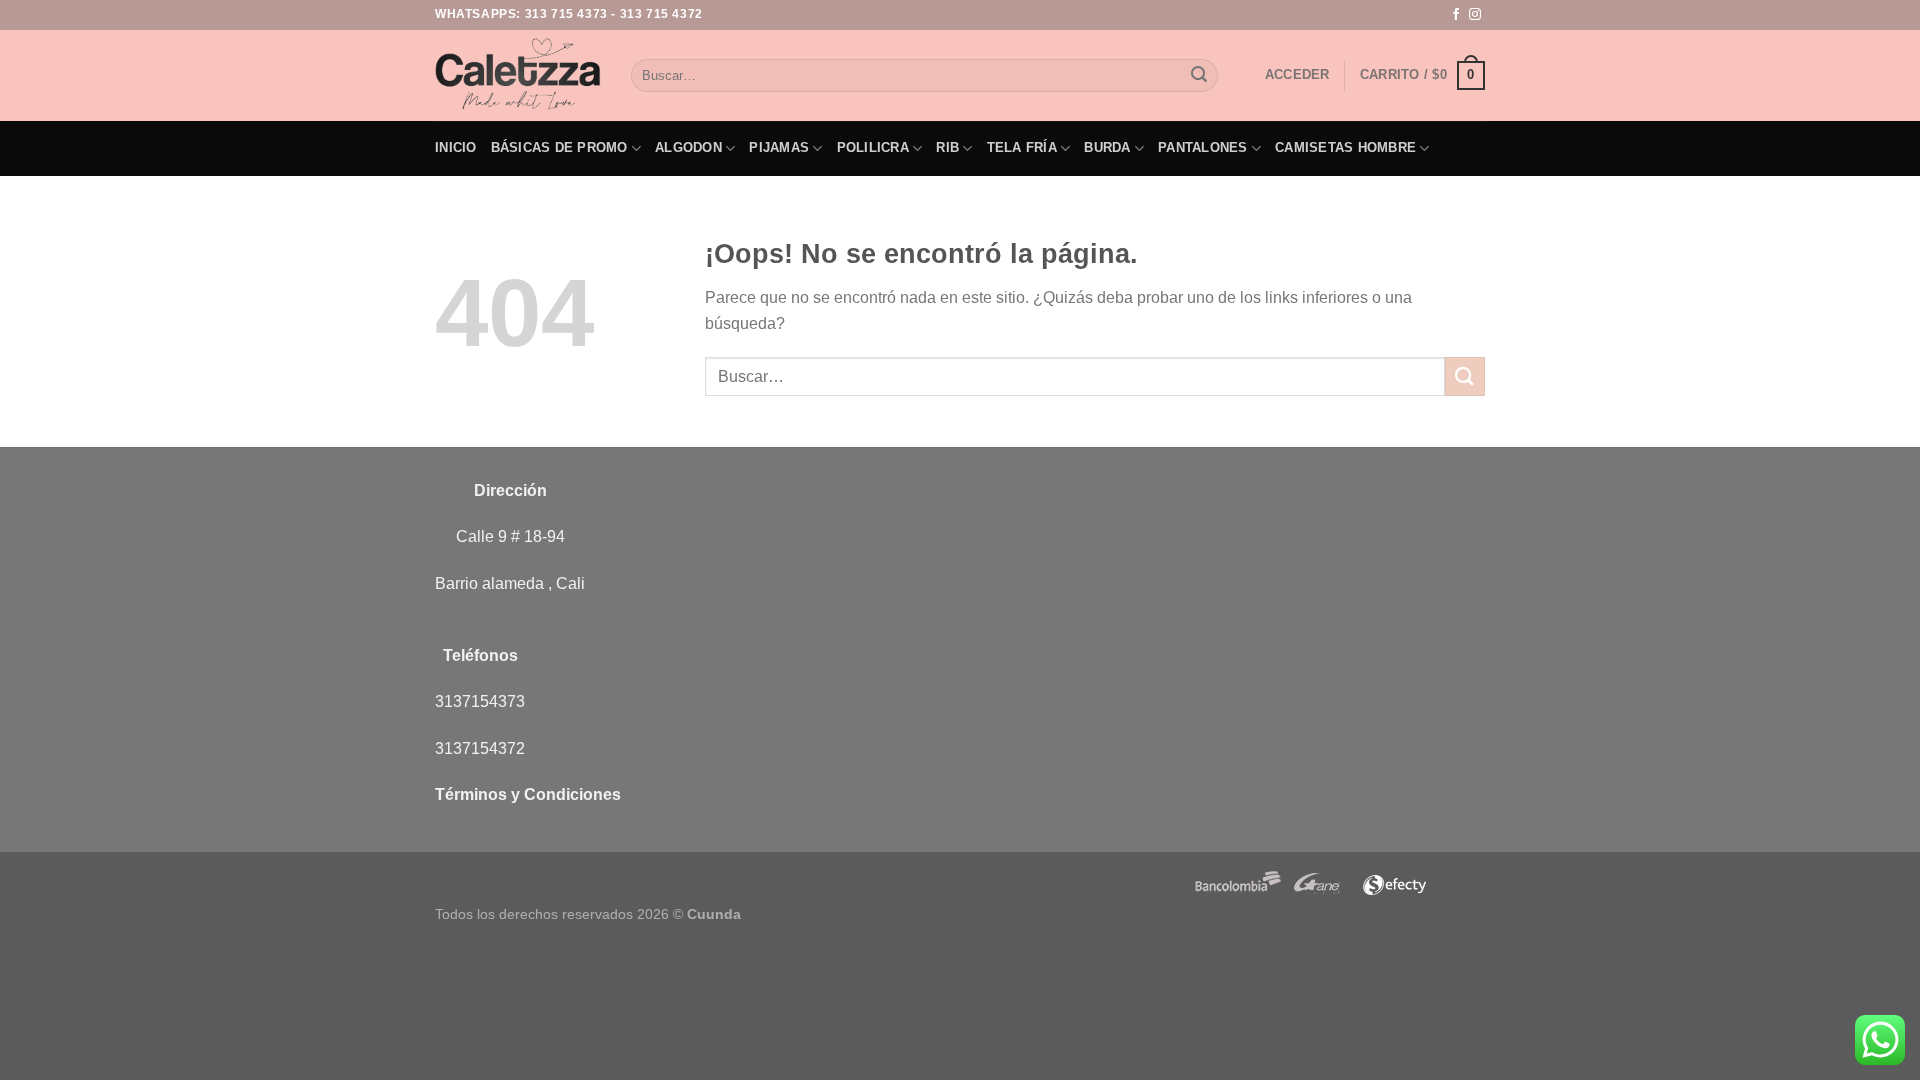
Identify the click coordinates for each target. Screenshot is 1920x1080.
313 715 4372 (661, 14)
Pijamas (779, 147)
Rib (947, 147)
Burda (1107, 147)
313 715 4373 (566, 14)
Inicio (456, 147)
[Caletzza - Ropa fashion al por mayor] (518, 75)
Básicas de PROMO (559, 147)
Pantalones (1203, 147)
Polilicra (873, 147)
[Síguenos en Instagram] (1475, 15)
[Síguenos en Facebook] (1456, 15)
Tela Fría (1022, 147)
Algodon (688, 147)
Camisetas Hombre (1345, 147)
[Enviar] (1199, 76)
